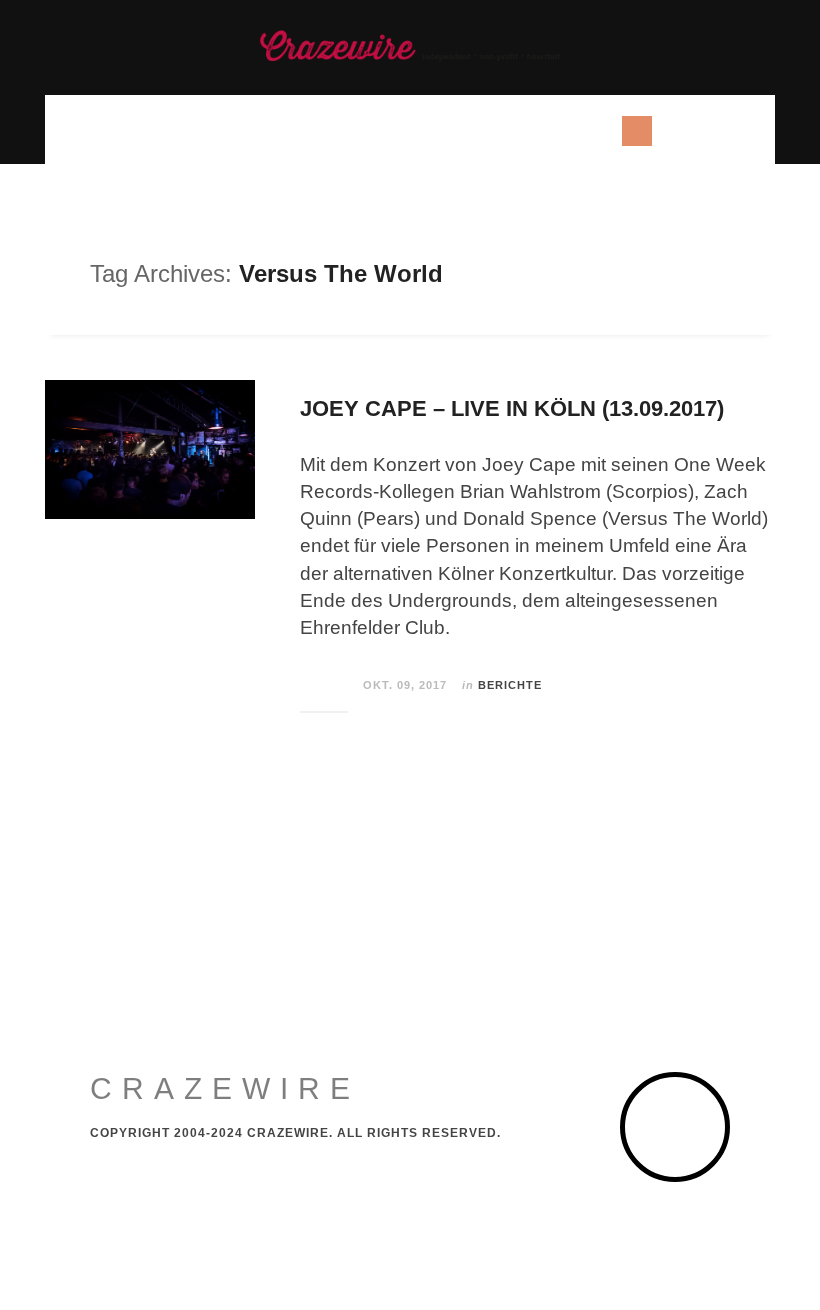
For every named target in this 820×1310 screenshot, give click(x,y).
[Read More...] (325, 686)
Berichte (510, 685)
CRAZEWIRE (225, 1088)
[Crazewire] (410, 45)
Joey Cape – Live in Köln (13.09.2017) (512, 408)
